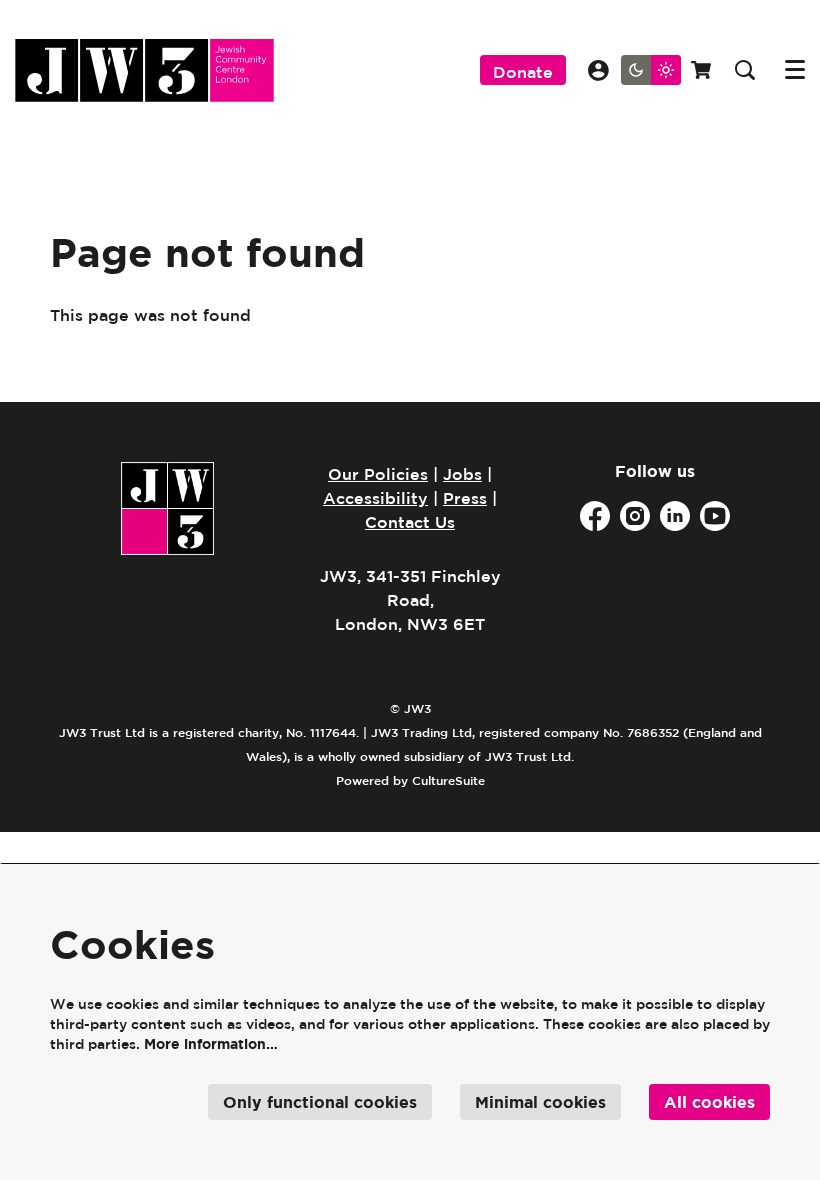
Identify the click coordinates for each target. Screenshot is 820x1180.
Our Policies (378, 474)
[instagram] (635, 516)
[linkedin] (675, 516)
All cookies (709, 1102)
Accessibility (375, 498)
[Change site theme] (651, 70)
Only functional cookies (320, 1102)
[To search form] (745, 70)
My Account (598, 70)
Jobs (462, 474)
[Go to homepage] (144, 70)
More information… (211, 1043)
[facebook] (595, 516)
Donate (523, 72)
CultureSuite (448, 780)
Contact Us (410, 522)
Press (465, 498)
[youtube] (715, 516)
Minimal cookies (540, 1102)
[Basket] (703, 70)
